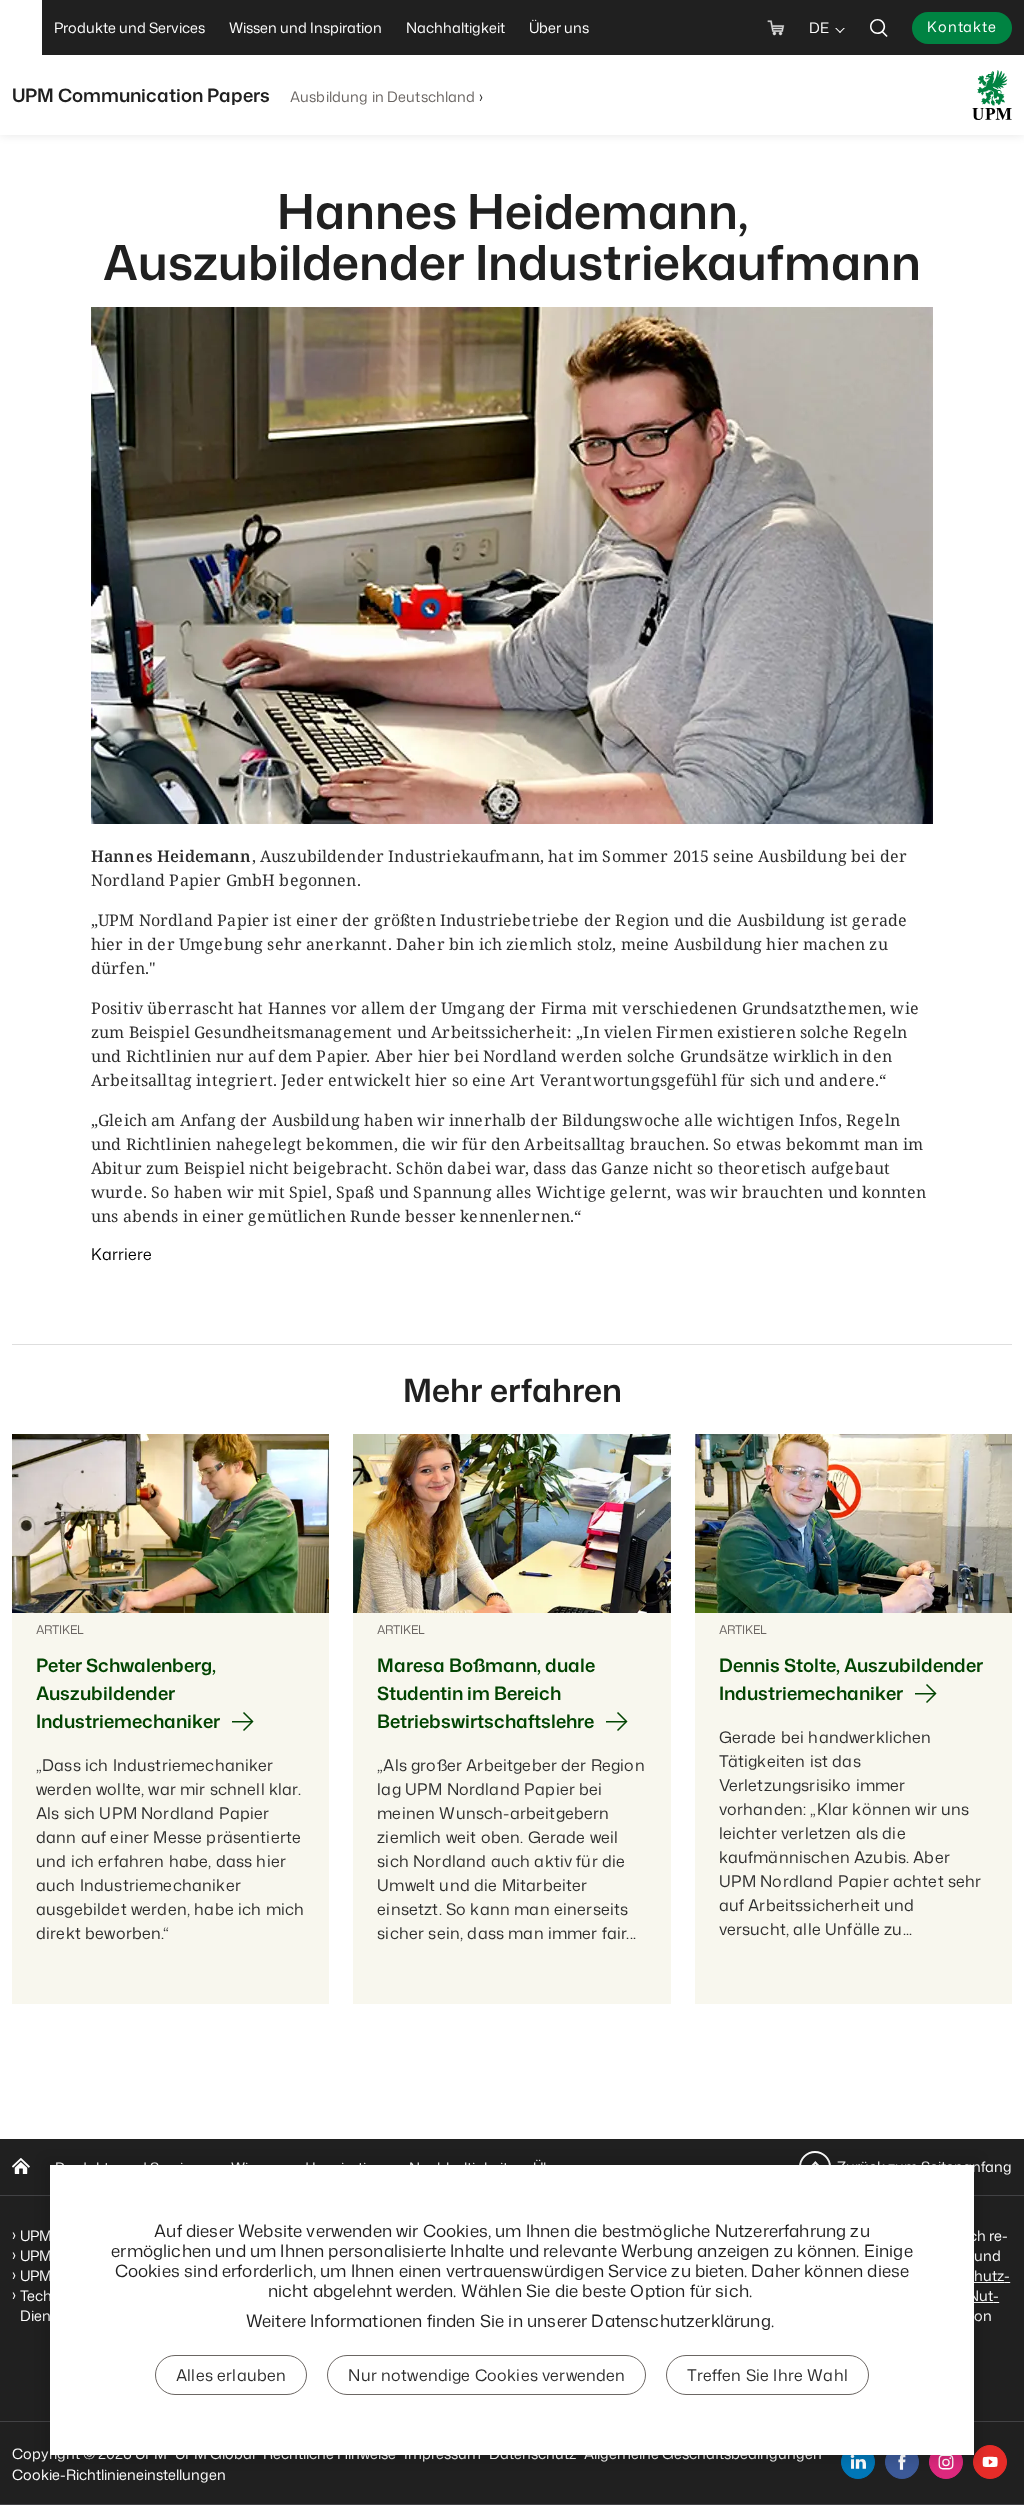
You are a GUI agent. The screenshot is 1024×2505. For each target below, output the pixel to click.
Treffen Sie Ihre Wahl (767, 2375)
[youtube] (990, 2462)
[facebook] (902, 2462)
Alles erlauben (231, 2375)
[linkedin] (858, 2462)
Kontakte (962, 26)
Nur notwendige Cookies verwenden (486, 2375)
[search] (879, 27)
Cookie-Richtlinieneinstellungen (119, 2474)
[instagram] (946, 2462)
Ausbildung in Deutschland (383, 96)
